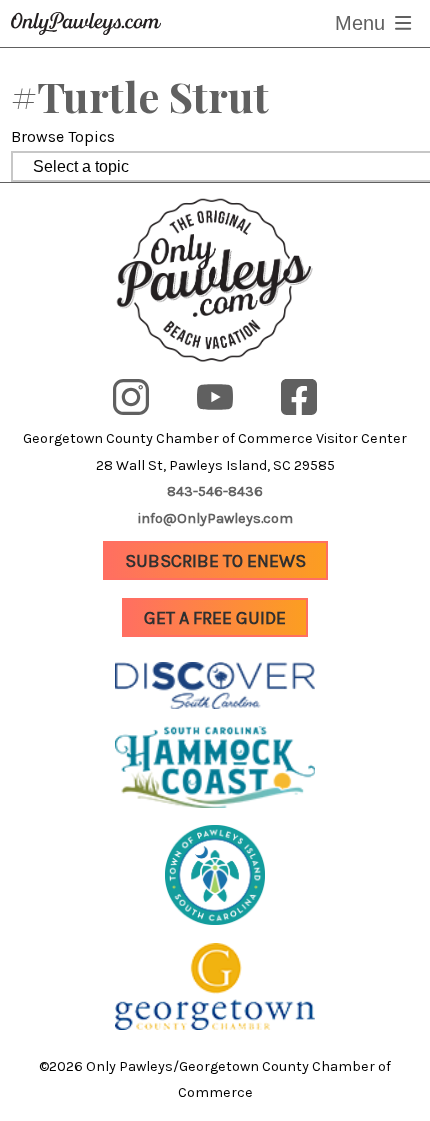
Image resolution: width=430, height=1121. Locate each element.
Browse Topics (63, 136)
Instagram (148, 384)
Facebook (314, 384)
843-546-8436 (215, 491)
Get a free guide (215, 618)
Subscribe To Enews (215, 560)
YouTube (223, 384)
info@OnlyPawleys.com (215, 518)
